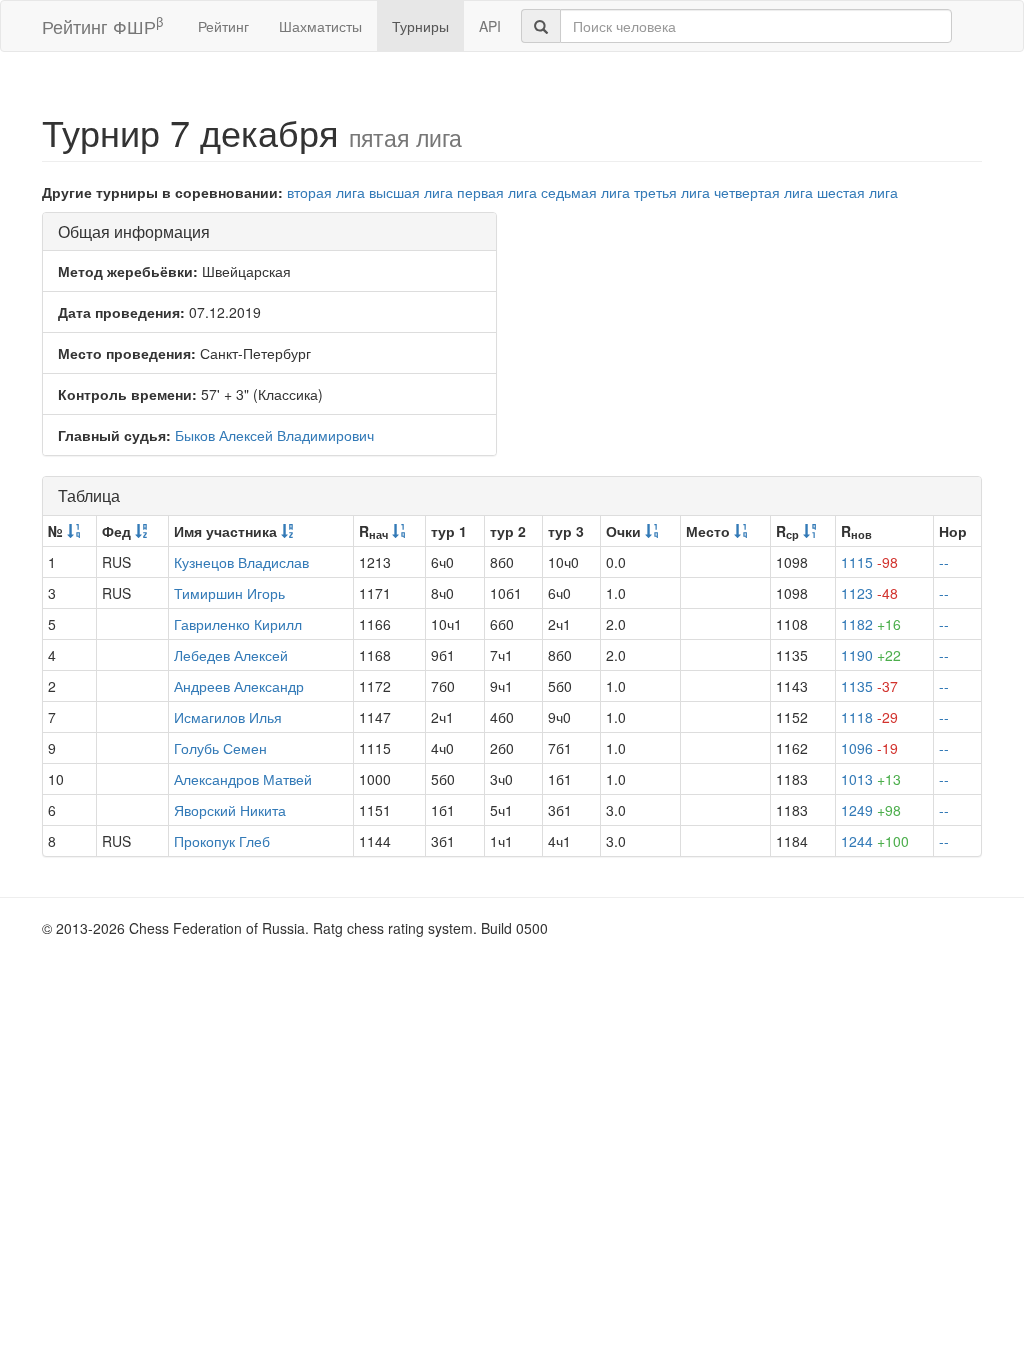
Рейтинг (223, 26)
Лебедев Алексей (231, 655)
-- (944, 562)
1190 (871, 655)
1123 (869, 593)
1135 (869, 686)
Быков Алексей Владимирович (274, 435)
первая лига (497, 192)
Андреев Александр (239, 686)
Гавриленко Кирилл (238, 624)
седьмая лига (585, 192)
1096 (869, 748)
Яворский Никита (230, 810)
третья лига (672, 192)
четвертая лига (763, 192)
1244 (875, 841)
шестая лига (857, 192)
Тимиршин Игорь (229, 593)
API (490, 26)
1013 (871, 779)
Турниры (420, 26)
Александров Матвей (243, 779)
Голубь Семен (220, 748)
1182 (871, 624)
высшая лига (411, 192)
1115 (869, 562)
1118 (869, 717)
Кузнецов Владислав (241, 562)
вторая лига (326, 192)
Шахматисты (320, 26)
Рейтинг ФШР (102, 25)
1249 (871, 810)
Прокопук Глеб (222, 841)
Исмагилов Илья (228, 717)
